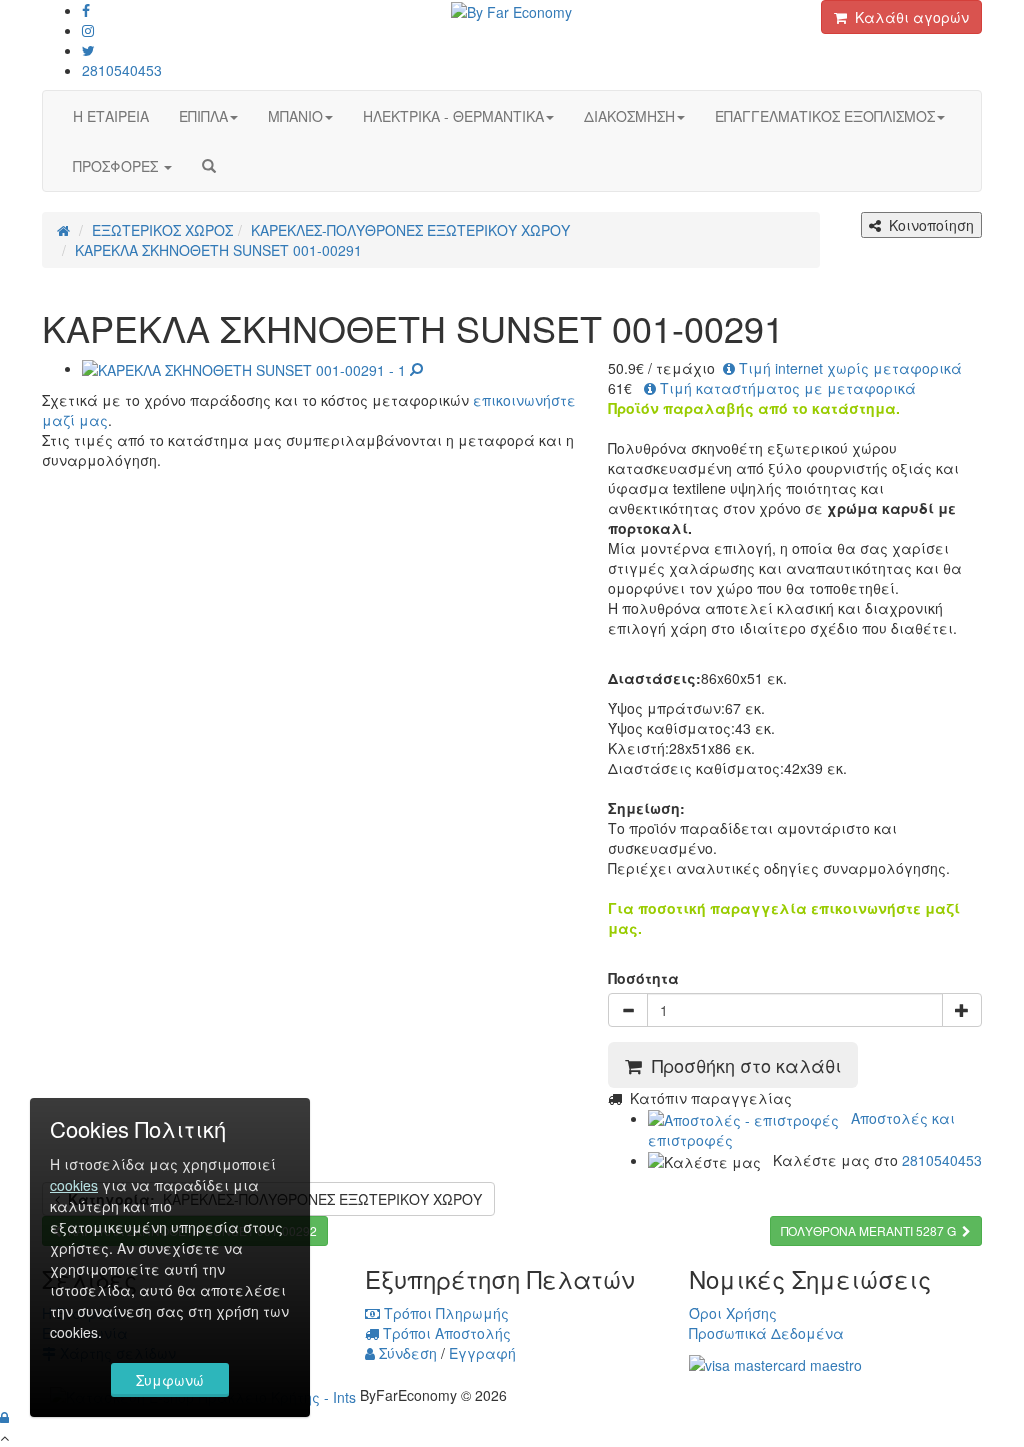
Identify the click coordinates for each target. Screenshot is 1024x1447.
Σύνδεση (406, 1353)
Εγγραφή (482, 1353)
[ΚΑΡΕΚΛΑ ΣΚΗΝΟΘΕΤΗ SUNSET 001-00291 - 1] (252, 368)
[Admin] (4, 1417)
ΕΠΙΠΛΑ (203, 116)
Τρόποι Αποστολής (445, 1333)
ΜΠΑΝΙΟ (295, 116)
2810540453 (122, 70)
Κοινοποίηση (927, 225)
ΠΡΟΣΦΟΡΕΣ (117, 166)
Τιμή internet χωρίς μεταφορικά (848, 368)
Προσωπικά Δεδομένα (766, 1333)
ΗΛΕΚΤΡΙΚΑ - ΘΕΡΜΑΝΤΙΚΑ (453, 116)
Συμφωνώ (170, 1380)
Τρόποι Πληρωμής (444, 1313)
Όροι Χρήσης (733, 1313)
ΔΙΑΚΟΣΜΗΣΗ (629, 116)
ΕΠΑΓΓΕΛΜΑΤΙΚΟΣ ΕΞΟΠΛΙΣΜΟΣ (825, 116)
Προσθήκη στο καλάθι (741, 1065)
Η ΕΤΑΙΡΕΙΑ (111, 116)
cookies (74, 1185)
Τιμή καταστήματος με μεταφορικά (786, 388)
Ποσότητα (643, 978)
